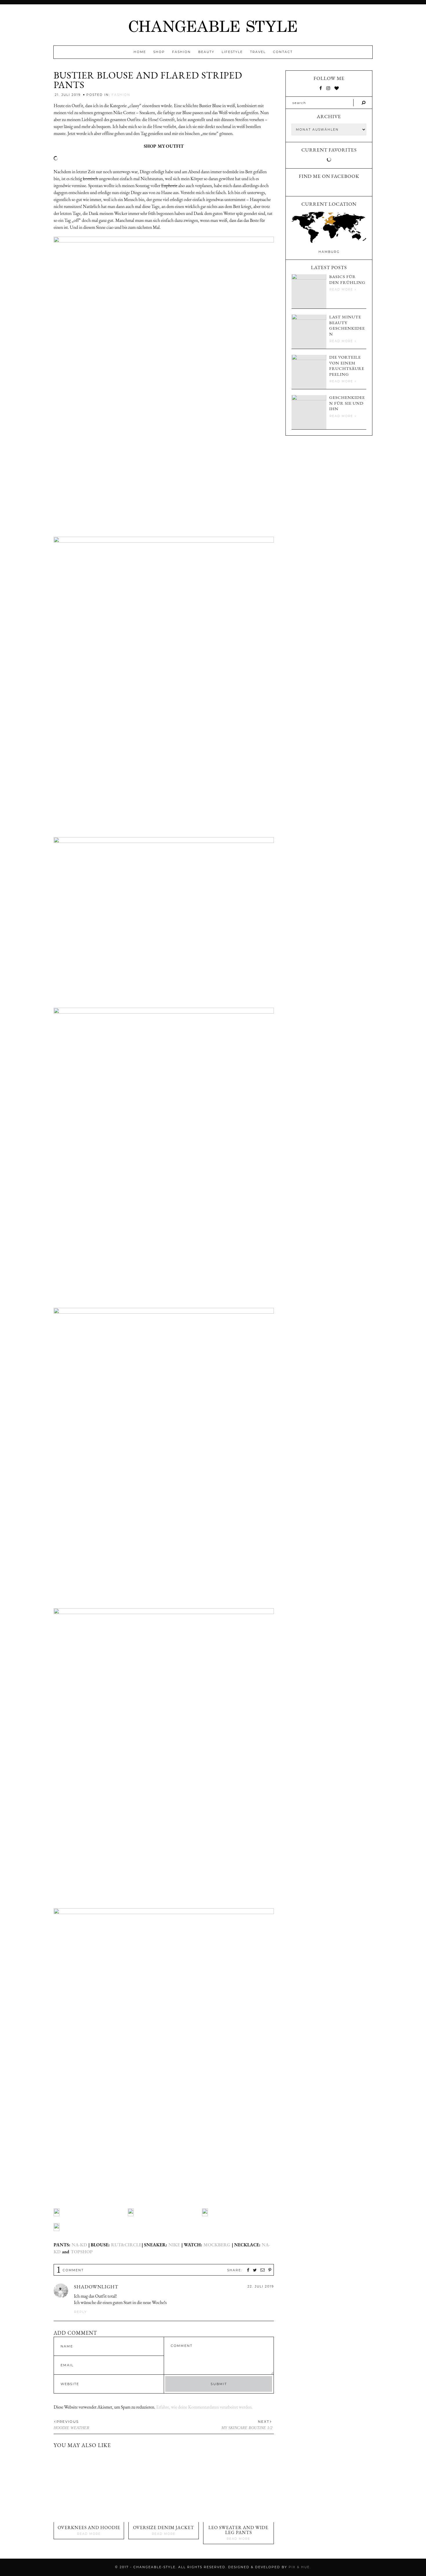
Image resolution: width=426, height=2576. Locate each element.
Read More (89, 2534)
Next (264, 2422)
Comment (70, 2270)
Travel (258, 52)
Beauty (206, 52)
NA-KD (79, 2245)
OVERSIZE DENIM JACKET (164, 2527)
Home (140, 52)
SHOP (159, 52)
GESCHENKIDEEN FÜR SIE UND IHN (347, 403)
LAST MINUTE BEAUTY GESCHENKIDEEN (347, 325)
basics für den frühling (347, 279)
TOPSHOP (81, 2252)
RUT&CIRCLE (126, 2245)
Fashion (182, 52)
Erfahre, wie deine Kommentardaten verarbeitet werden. (204, 2407)
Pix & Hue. (300, 2567)
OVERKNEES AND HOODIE (89, 2527)
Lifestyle (232, 52)
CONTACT (283, 52)
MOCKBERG (217, 2245)
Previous (68, 2422)
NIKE (175, 2245)
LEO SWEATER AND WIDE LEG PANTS (238, 2530)
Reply (80, 2312)
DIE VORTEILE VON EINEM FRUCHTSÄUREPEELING (347, 366)
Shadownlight (96, 2287)
